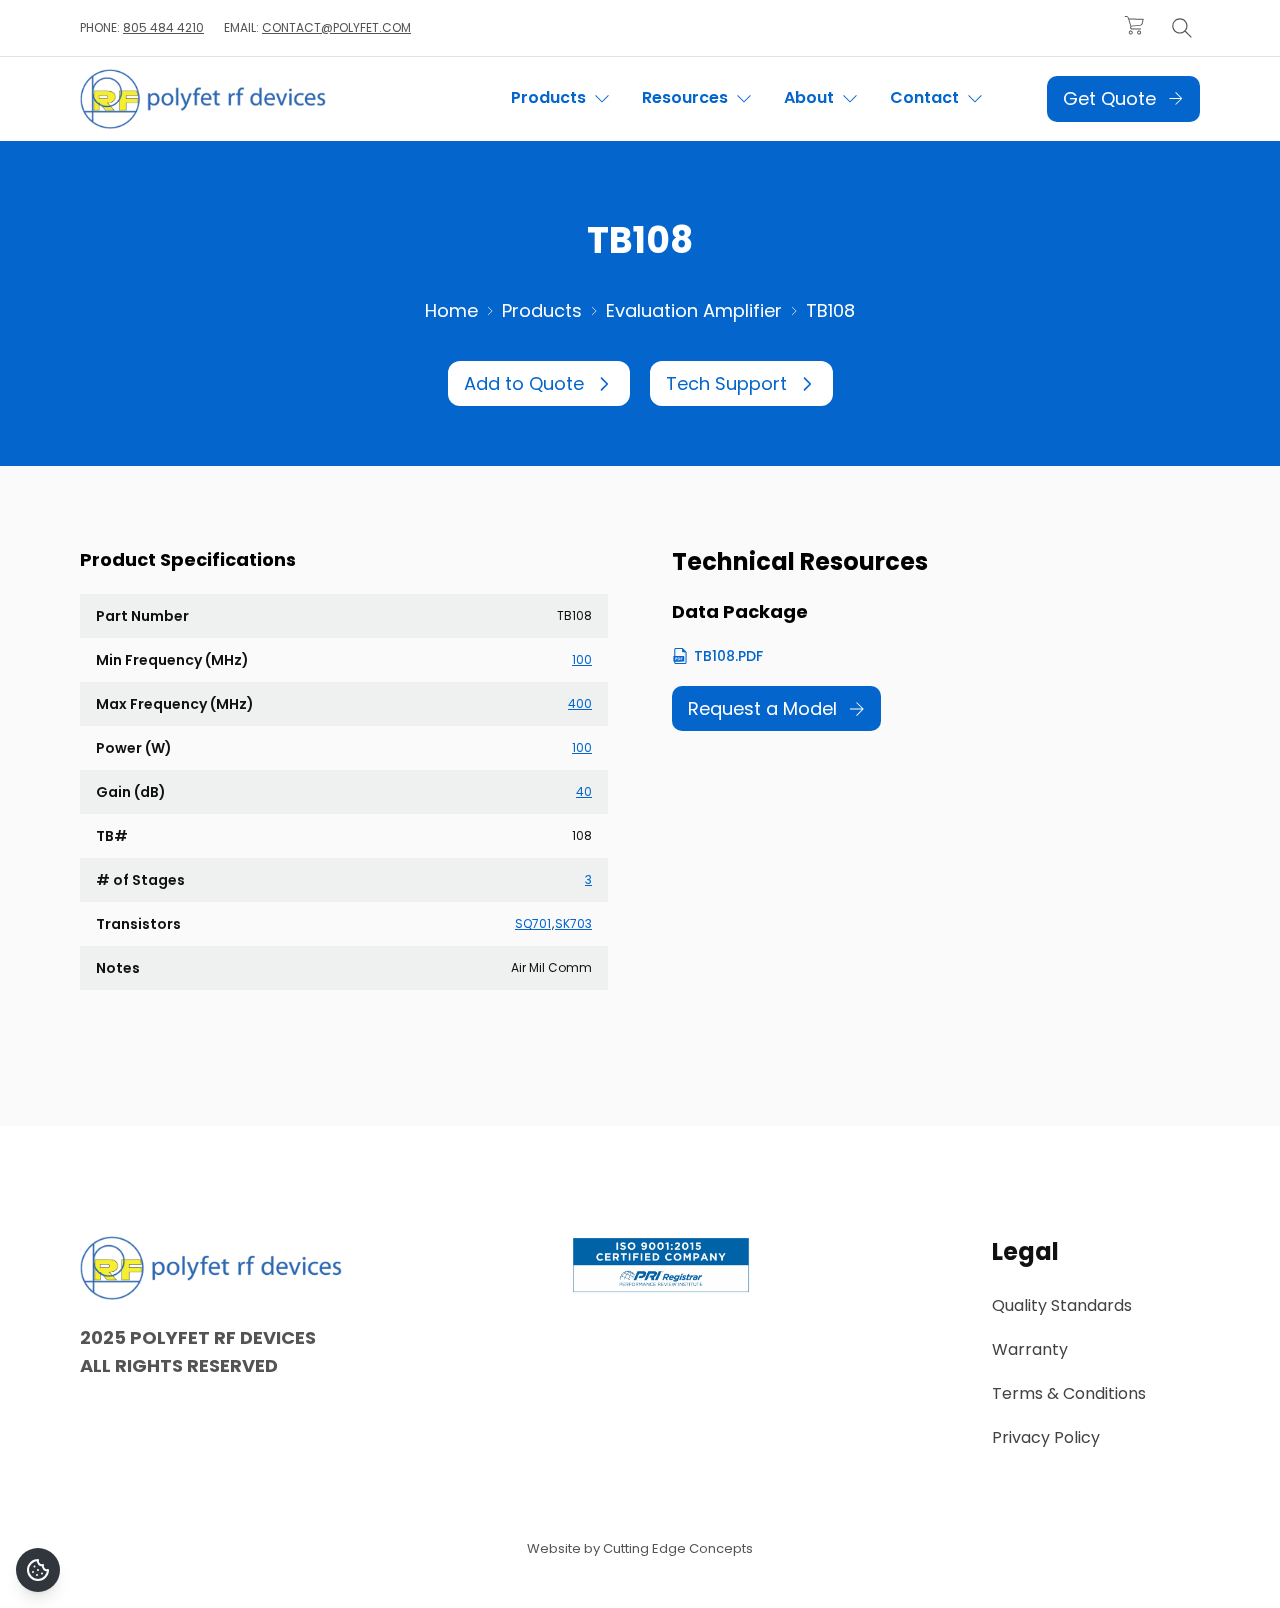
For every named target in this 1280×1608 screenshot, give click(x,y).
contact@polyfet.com (336, 27)
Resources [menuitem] (687, 97)
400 (580, 703)
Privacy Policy (1046, 1437)
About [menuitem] (811, 97)
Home (451, 310)
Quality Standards (1062, 1305)
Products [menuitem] (550, 97)
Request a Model (762, 708)
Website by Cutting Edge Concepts (640, 1548)
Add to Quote (524, 383)
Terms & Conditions (1069, 1393)
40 (584, 791)
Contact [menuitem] (926, 97)
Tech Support (726, 383)
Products (542, 310)
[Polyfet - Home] (203, 99)
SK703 (573, 924)
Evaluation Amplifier (694, 310)
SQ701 (533, 924)
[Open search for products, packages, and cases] (1182, 28)
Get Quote (1109, 98)
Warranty (1030, 1349)
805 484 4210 (163, 27)
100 (582, 659)
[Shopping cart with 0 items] (1134, 25)
